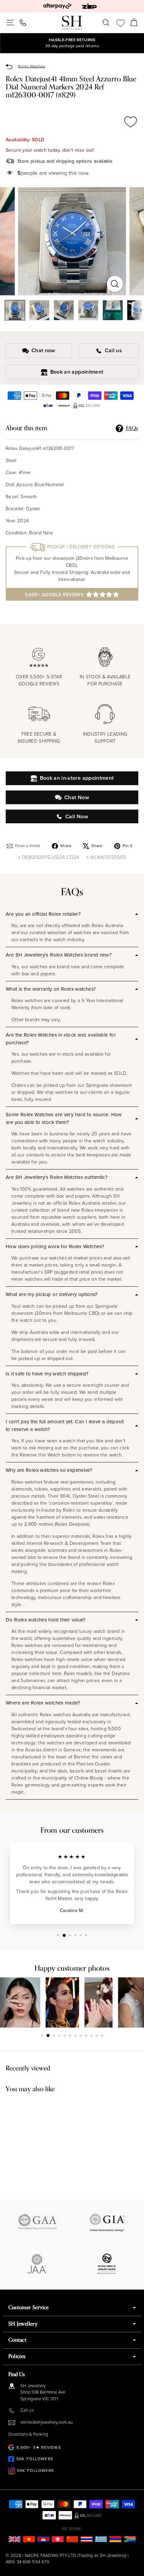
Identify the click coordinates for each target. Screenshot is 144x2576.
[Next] (138, 310)
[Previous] (7, 2002)
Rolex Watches (32, 66)
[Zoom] (115, 284)
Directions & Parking (28, 2434)
